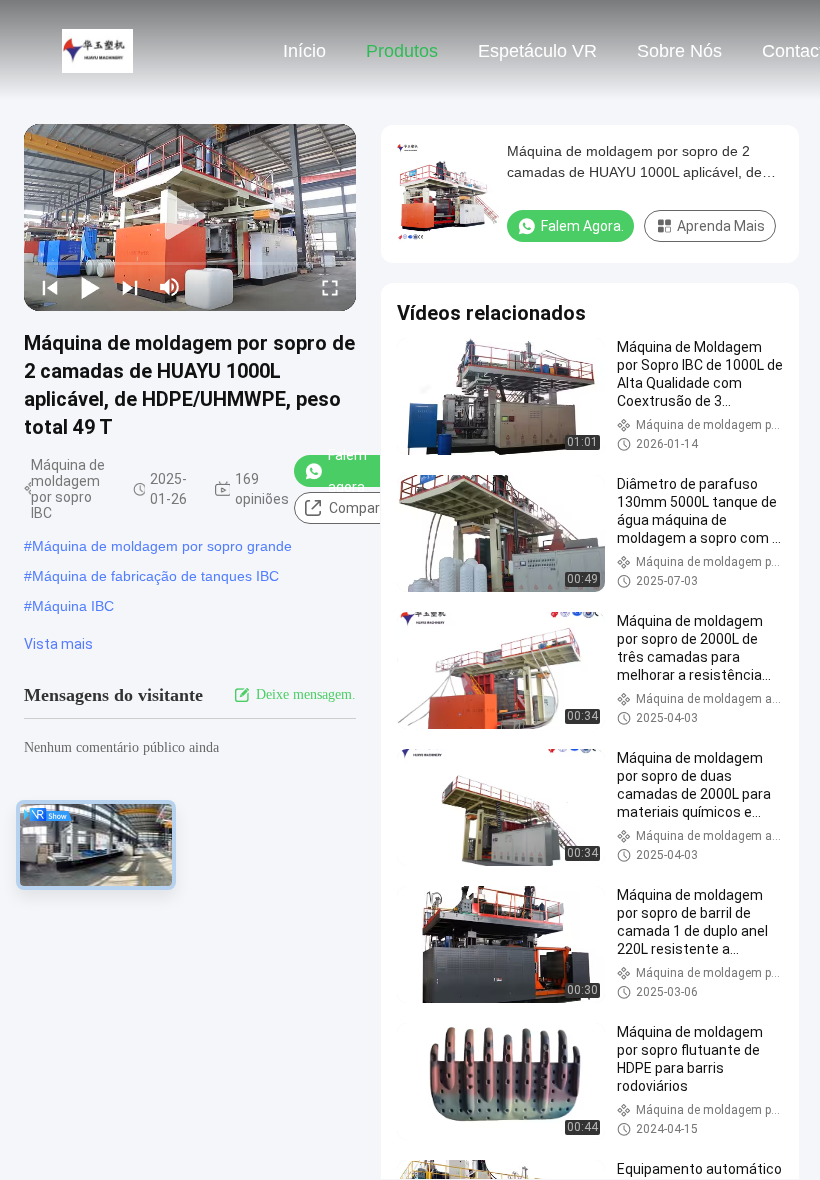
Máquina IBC (73, 606)
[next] (130, 287)
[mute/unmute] (170, 287)
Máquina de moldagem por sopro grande (162, 546)
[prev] (50, 287)
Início (304, 51)
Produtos (402, 51)
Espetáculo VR (537, 51)
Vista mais (58, 644)
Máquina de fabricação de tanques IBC (155, 576)
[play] (190, 217)
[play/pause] (90, 287)
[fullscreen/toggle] (330, 287)
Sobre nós (679, 51)
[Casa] (98, 50)
